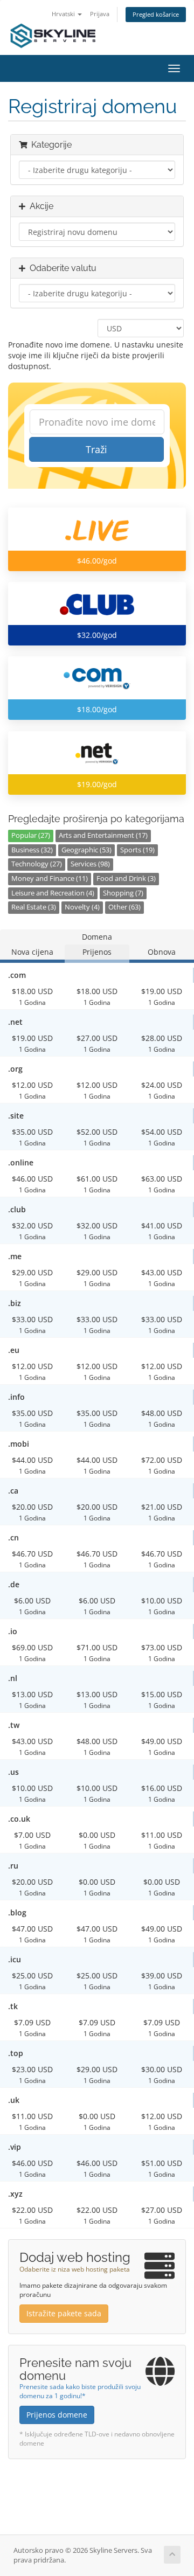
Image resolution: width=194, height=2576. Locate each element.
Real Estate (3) (34, 907)
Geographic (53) (86, 850)
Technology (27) (37, 864)
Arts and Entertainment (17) (103, 835)
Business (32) (32, 850)
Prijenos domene (57, 2415)
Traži (96, 449)
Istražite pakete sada (64, 2313)
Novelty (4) (82, 907)
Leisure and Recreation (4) (53, 893)
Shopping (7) (123, 893)
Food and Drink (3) (126, 879)
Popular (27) (31, 835)
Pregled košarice (156, 14)
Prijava (100, 14)
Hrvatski (64, 14)
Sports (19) (137, 850)
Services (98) (90, 864)
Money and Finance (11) (50, 879)
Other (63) (124, 907)
